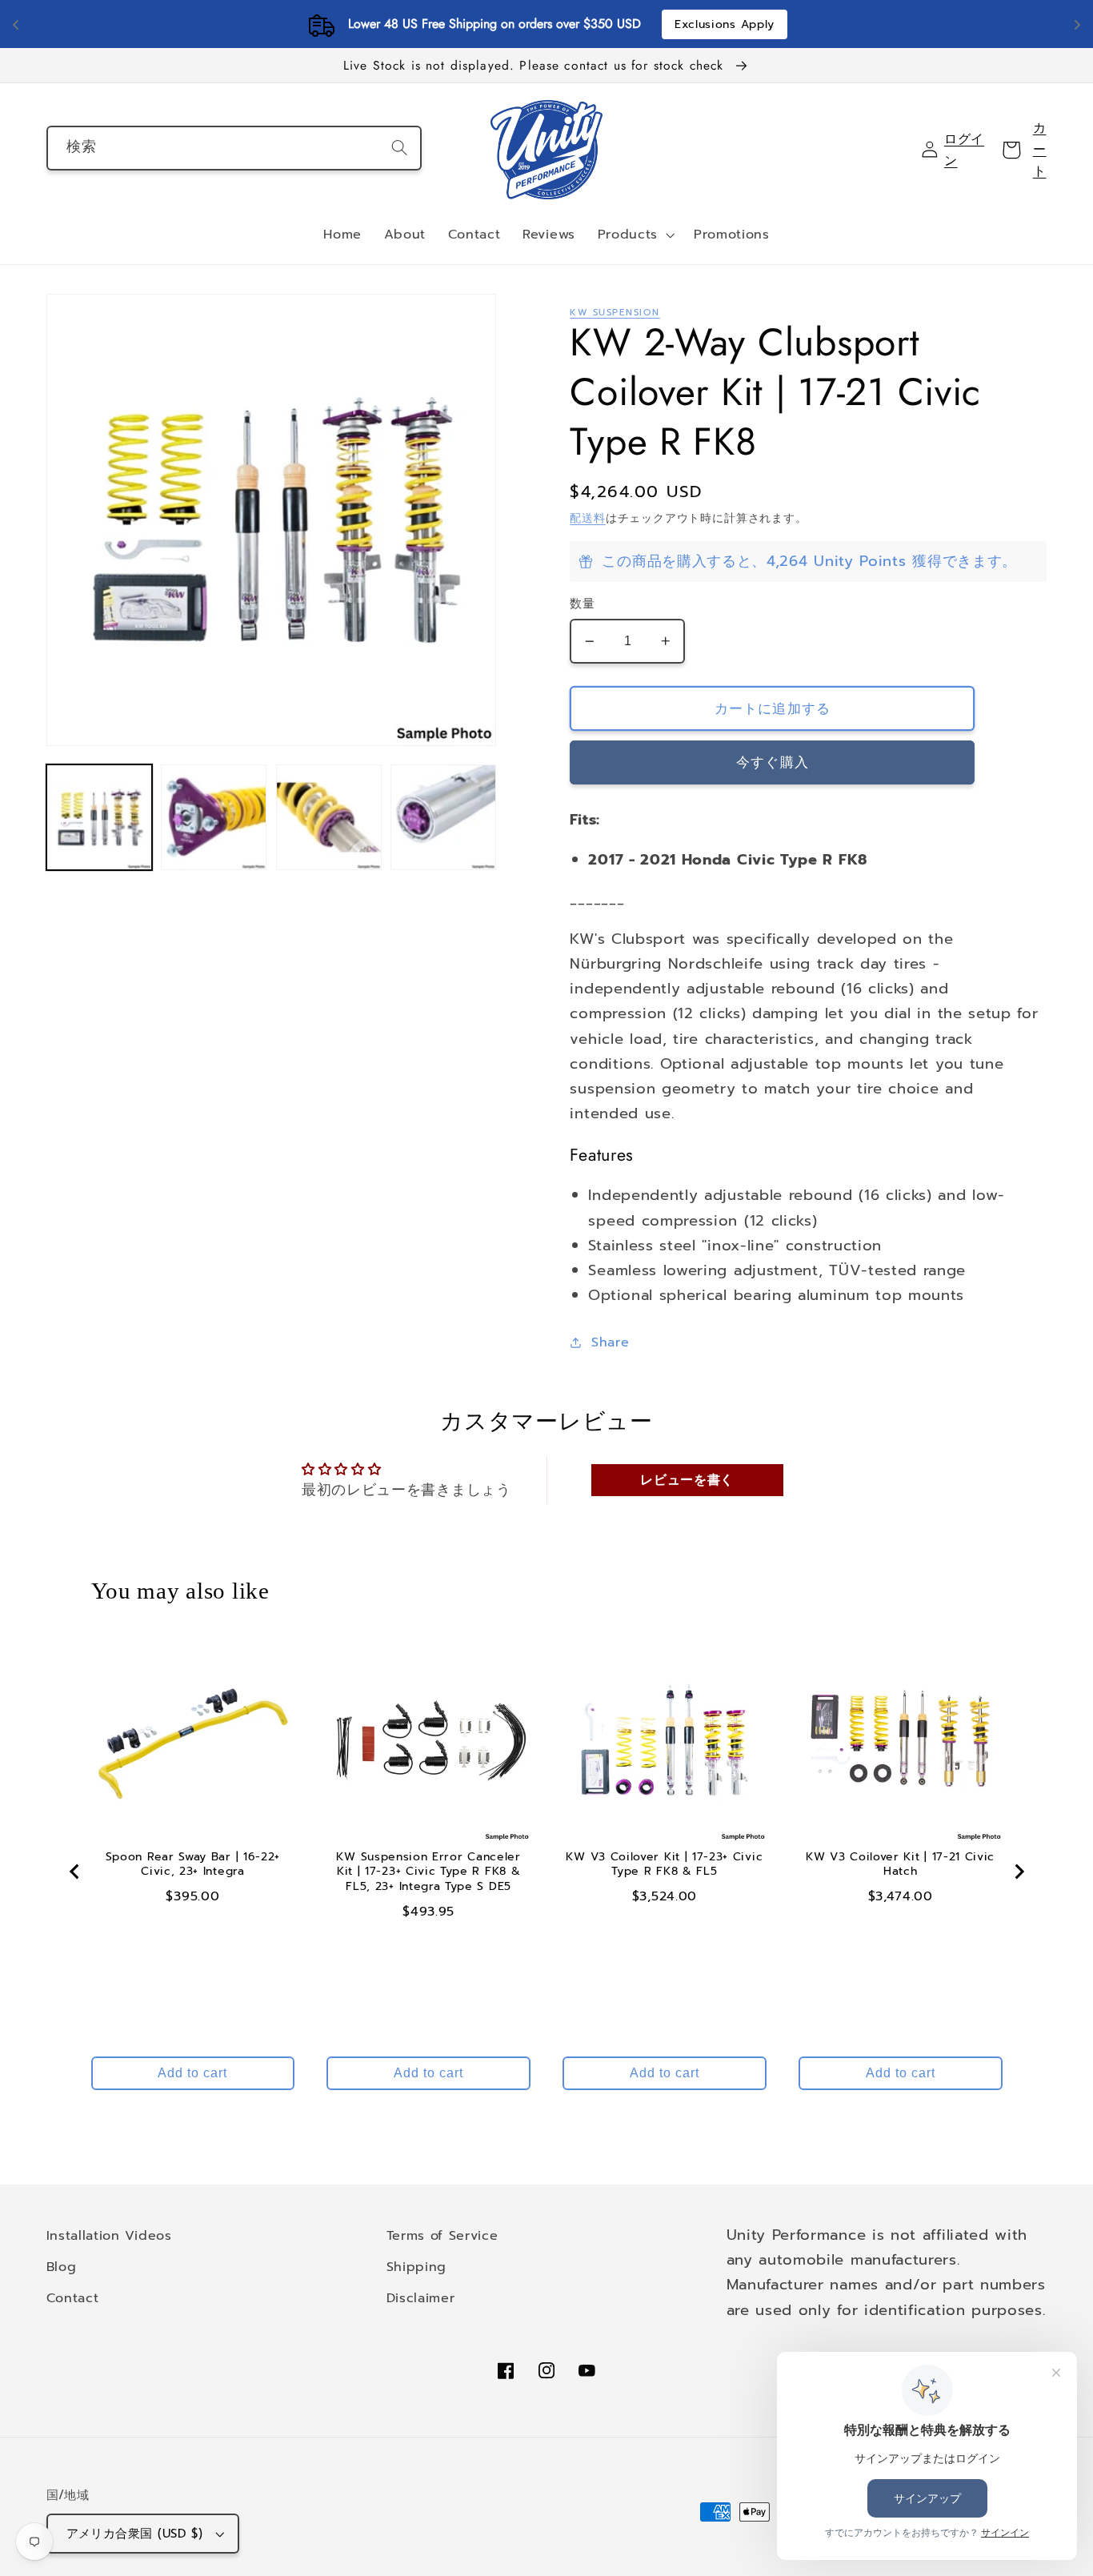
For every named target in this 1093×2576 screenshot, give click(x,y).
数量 (582, 604)
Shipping (417, 2267)
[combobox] (234, 148)
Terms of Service (442, 2235)
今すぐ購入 (773, 762)
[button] (635, 235)
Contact (73, 2298)
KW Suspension (615, 312)
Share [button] (610, 1342)
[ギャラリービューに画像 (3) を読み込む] (329, 817)
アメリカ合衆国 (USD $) (135, 2534)
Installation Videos (109, 2235)
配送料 (587, 518)
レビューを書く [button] (687, 1480)
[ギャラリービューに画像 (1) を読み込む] (99, 817)
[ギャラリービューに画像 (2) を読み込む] (214, 817)
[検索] (400, 148)
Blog (62, 2267)
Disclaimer (421, 2298)
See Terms (641, 24)
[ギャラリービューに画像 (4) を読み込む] (443, 817)
